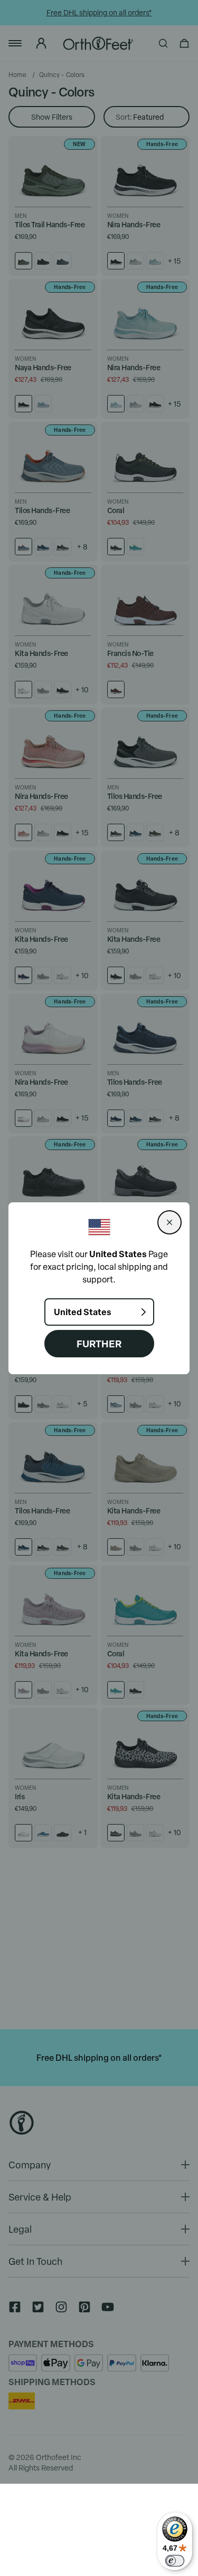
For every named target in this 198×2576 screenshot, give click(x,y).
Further (99, 1343)
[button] (169, 1222)
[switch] (175, 2561)
